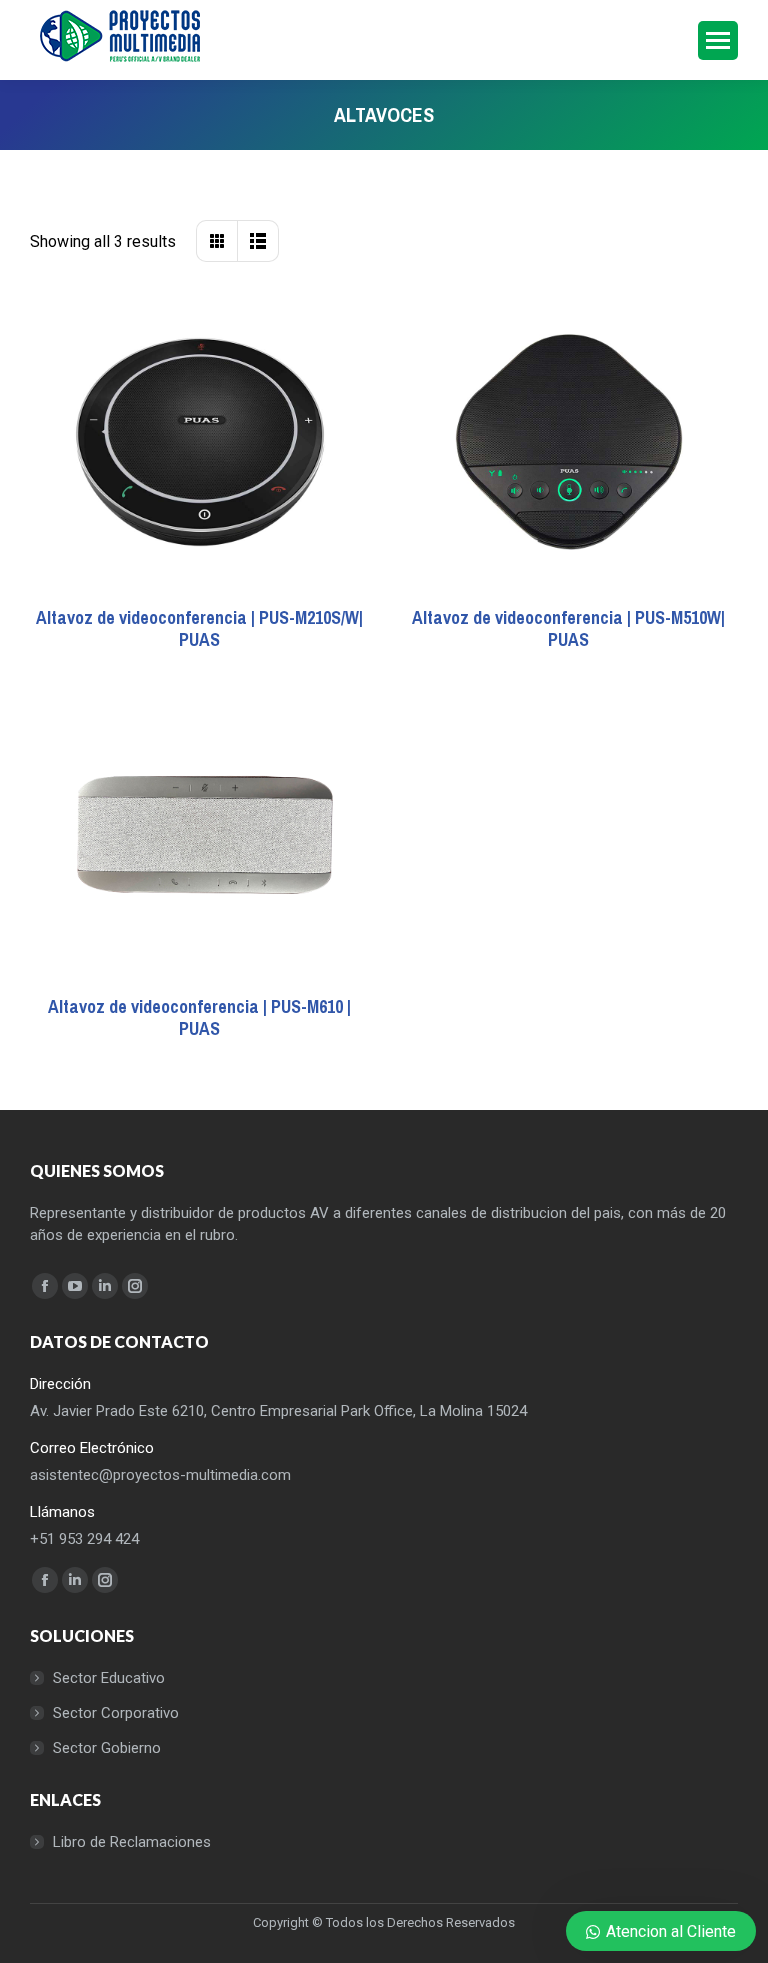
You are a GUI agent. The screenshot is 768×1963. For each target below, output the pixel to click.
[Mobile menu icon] (718, 40)
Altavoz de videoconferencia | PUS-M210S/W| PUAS (199, 628)
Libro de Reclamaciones (132, 1842)
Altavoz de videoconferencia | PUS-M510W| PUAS (568, 628)
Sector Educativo (109, 1678)
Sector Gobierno (107, 1748)
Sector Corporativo (116, 1713)
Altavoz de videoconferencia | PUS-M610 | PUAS (199, 1017)
